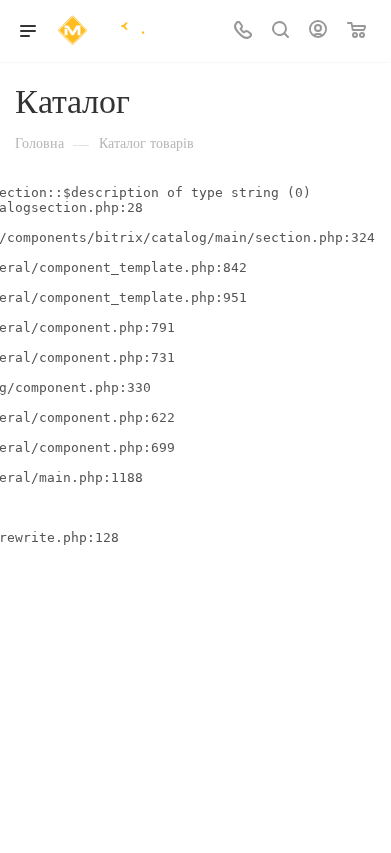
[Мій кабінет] (318, 31)
